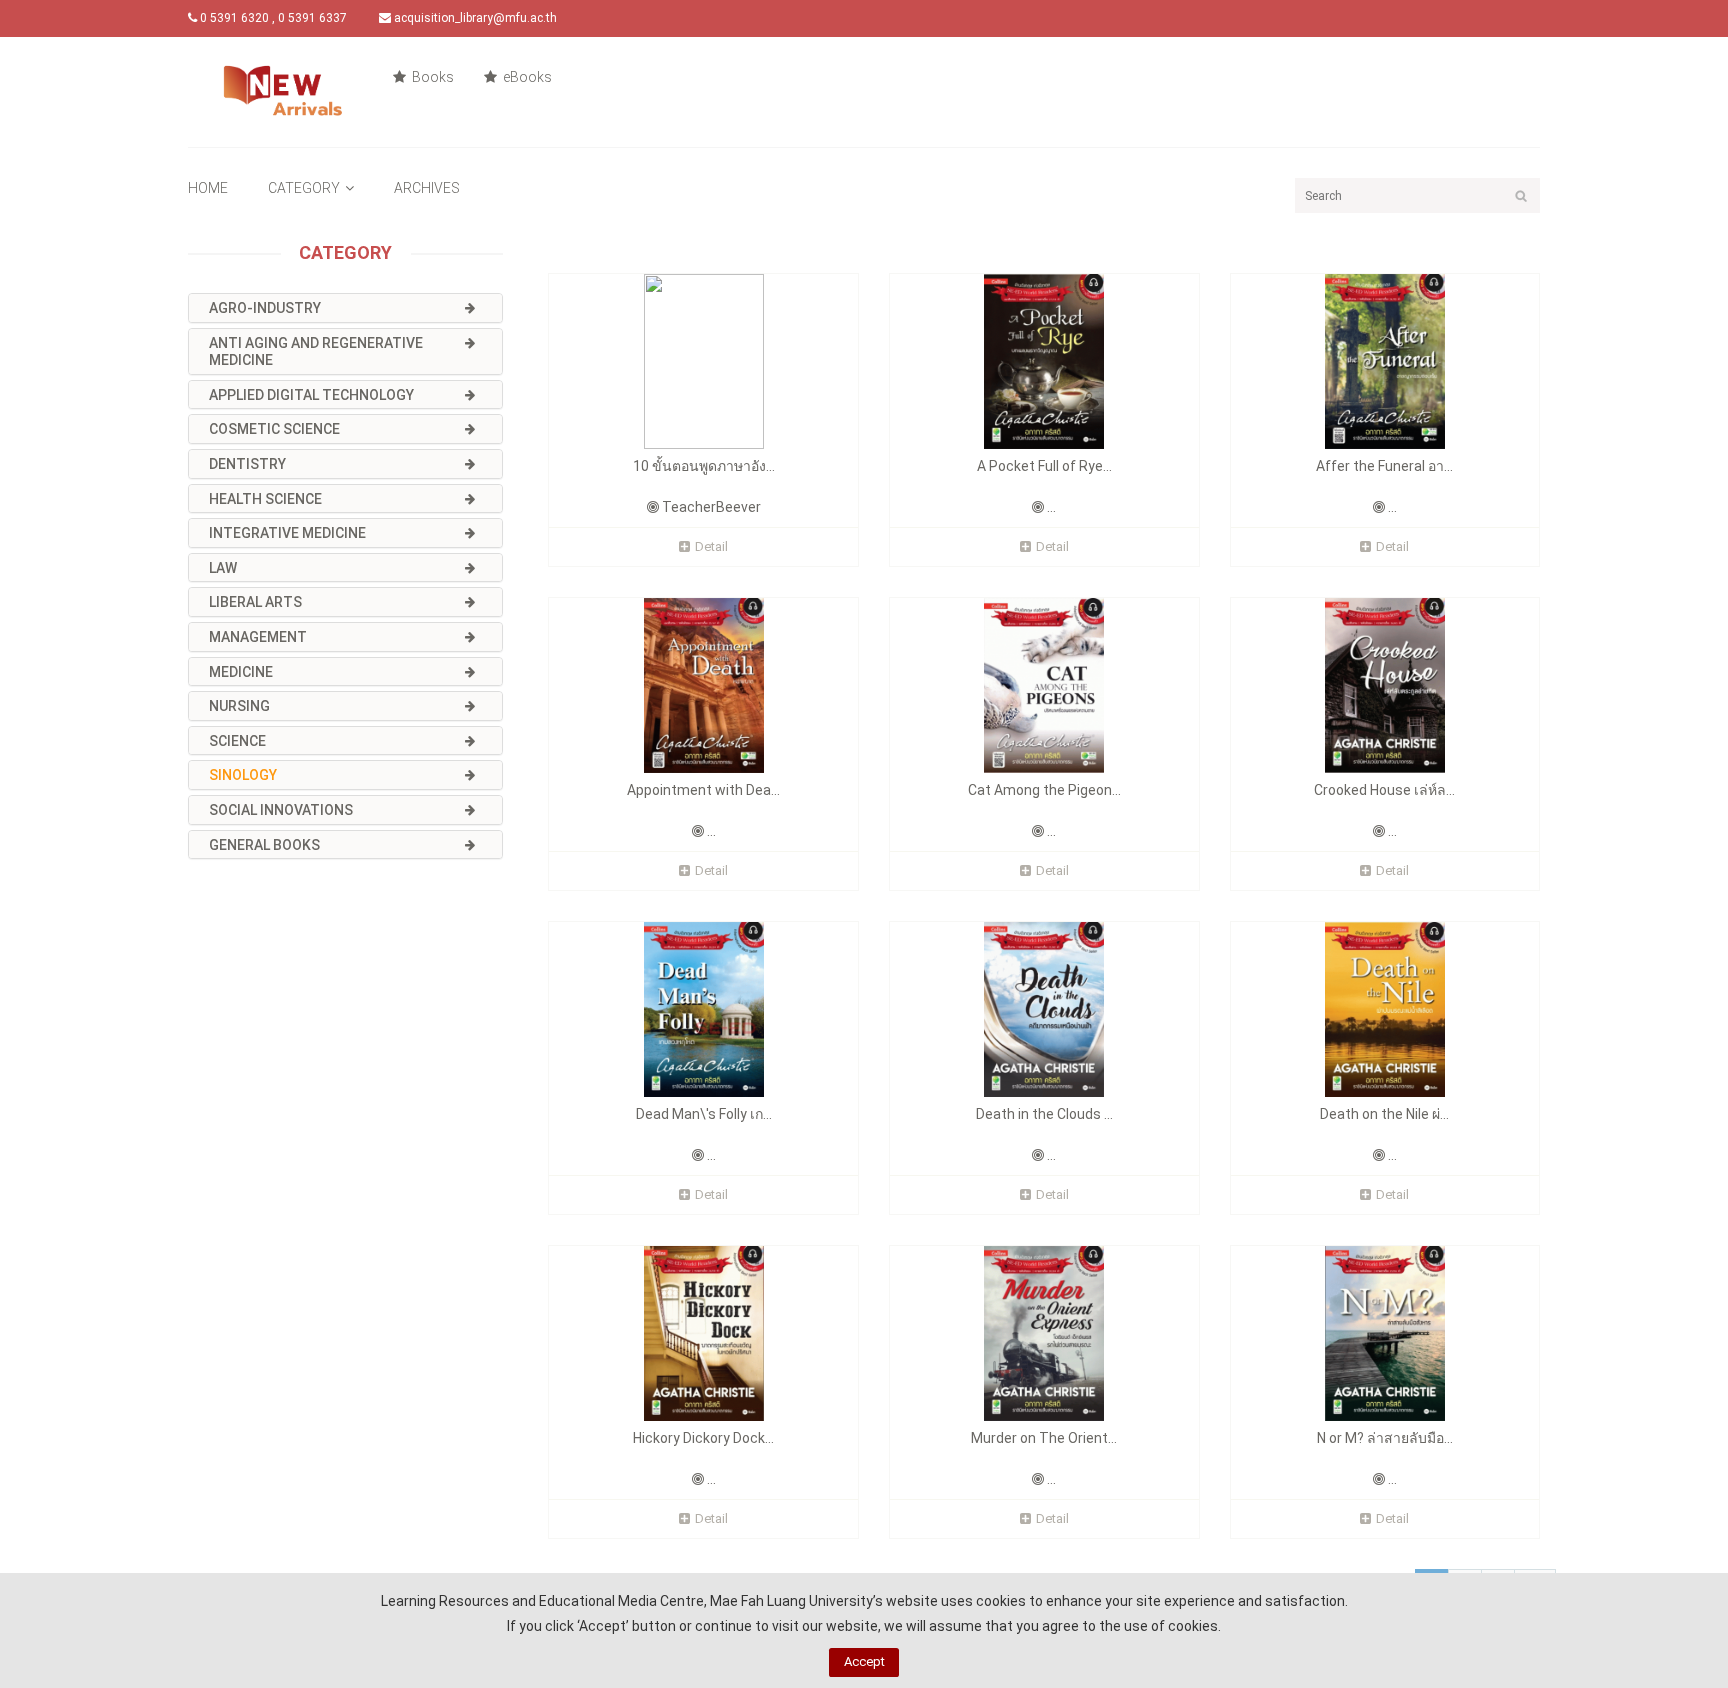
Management (258, 637)
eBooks (526, 77)
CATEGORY (304, 188)
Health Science (265, 499)
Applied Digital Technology (311, 395)
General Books (264, 845)
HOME (208, 188)
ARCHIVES (427, 188)
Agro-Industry (265, 308)
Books (431, 77)
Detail (711, 546)
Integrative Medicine (287, 533)
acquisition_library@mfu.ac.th (474, 18)
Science (237, 741)
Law (223, 568)
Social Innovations (281, 810)
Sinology (243, 775)
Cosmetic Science (274, 429)
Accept (864, 1661)
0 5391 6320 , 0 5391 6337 (272, 18)
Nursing (239, 706)
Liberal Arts (255, 602)
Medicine (241, 672)
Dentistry (247, 464)
